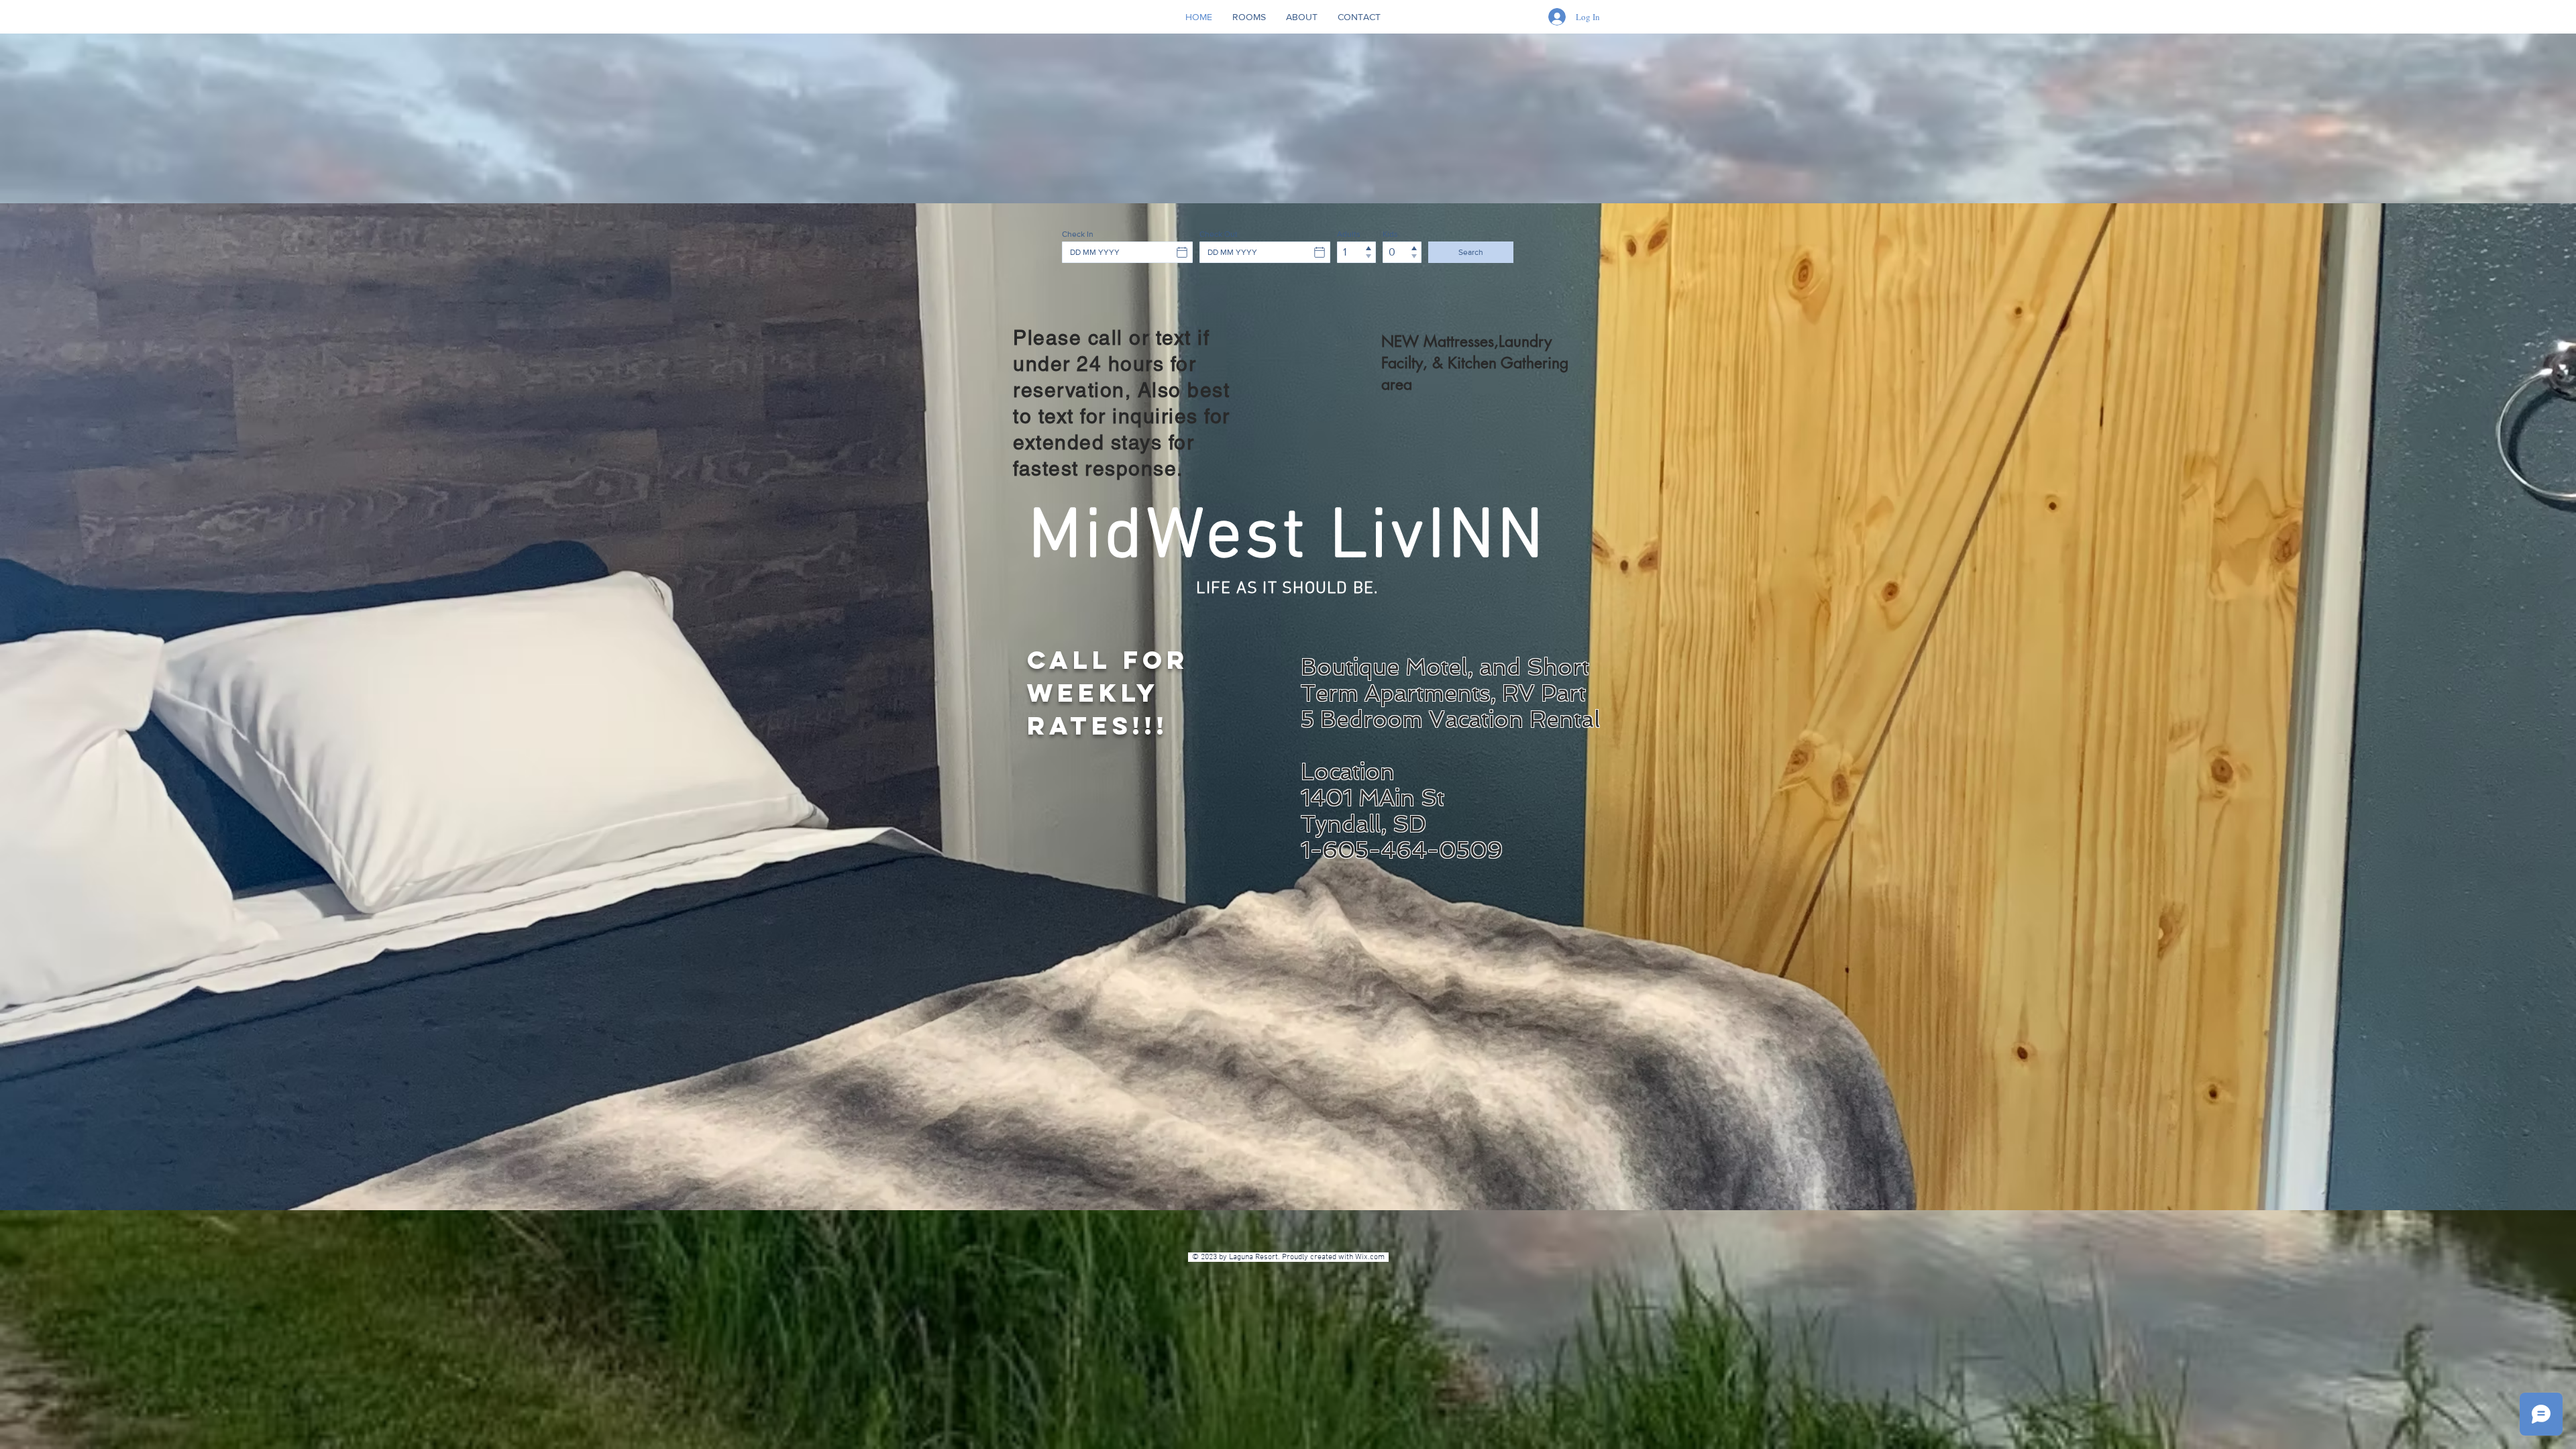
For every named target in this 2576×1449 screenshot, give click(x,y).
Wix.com (1372, 1257)
